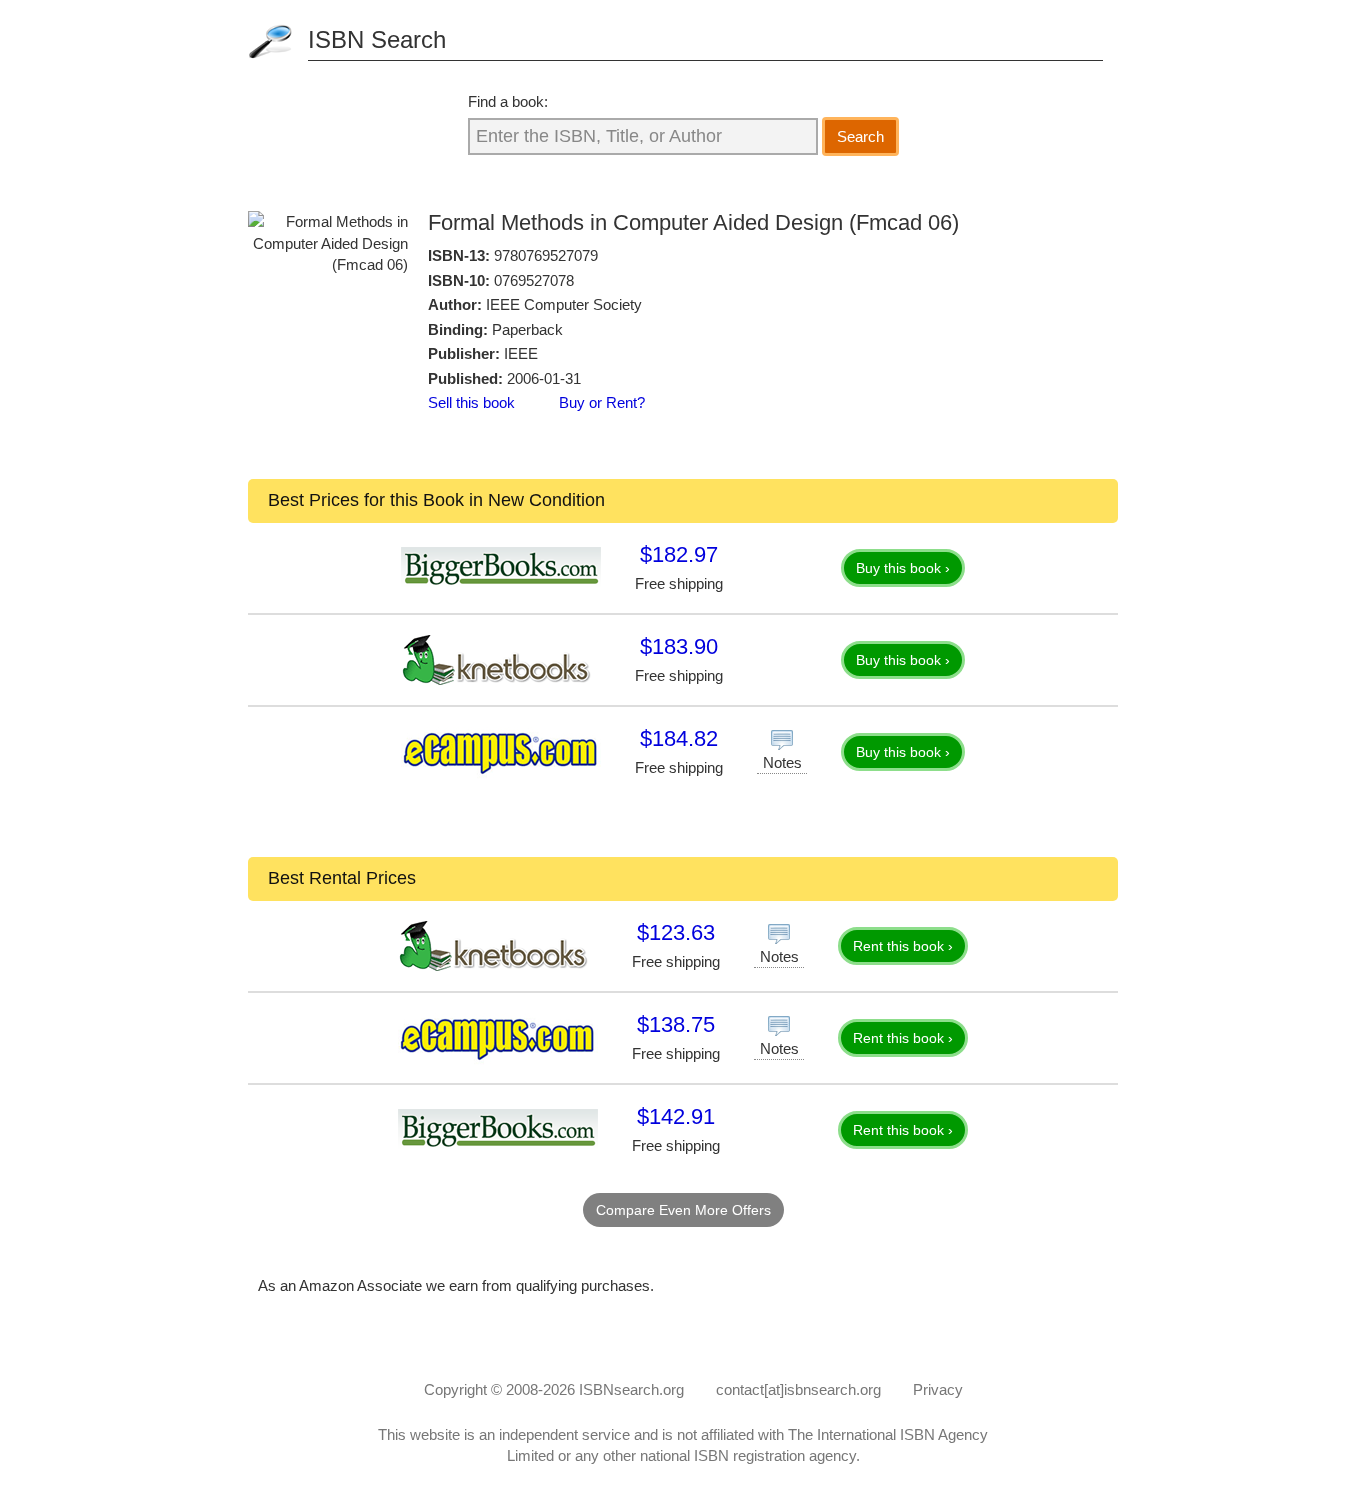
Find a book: (508, 101)
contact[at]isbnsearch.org (798, 1389)
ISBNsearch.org (631, 1389)
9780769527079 (546, 255)
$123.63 (676, 932)
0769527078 (534, 280)
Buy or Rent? (602, 402)
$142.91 (676, 1116)
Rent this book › (903, 946)
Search (860, 136)
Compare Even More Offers (683, 1210)
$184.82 (679, 738)
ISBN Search (377, 39)
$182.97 (679, 554)
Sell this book (471, 402)
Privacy (938, 1389)
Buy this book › (903, 568)
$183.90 (679, 646)
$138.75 (676, 1024)
